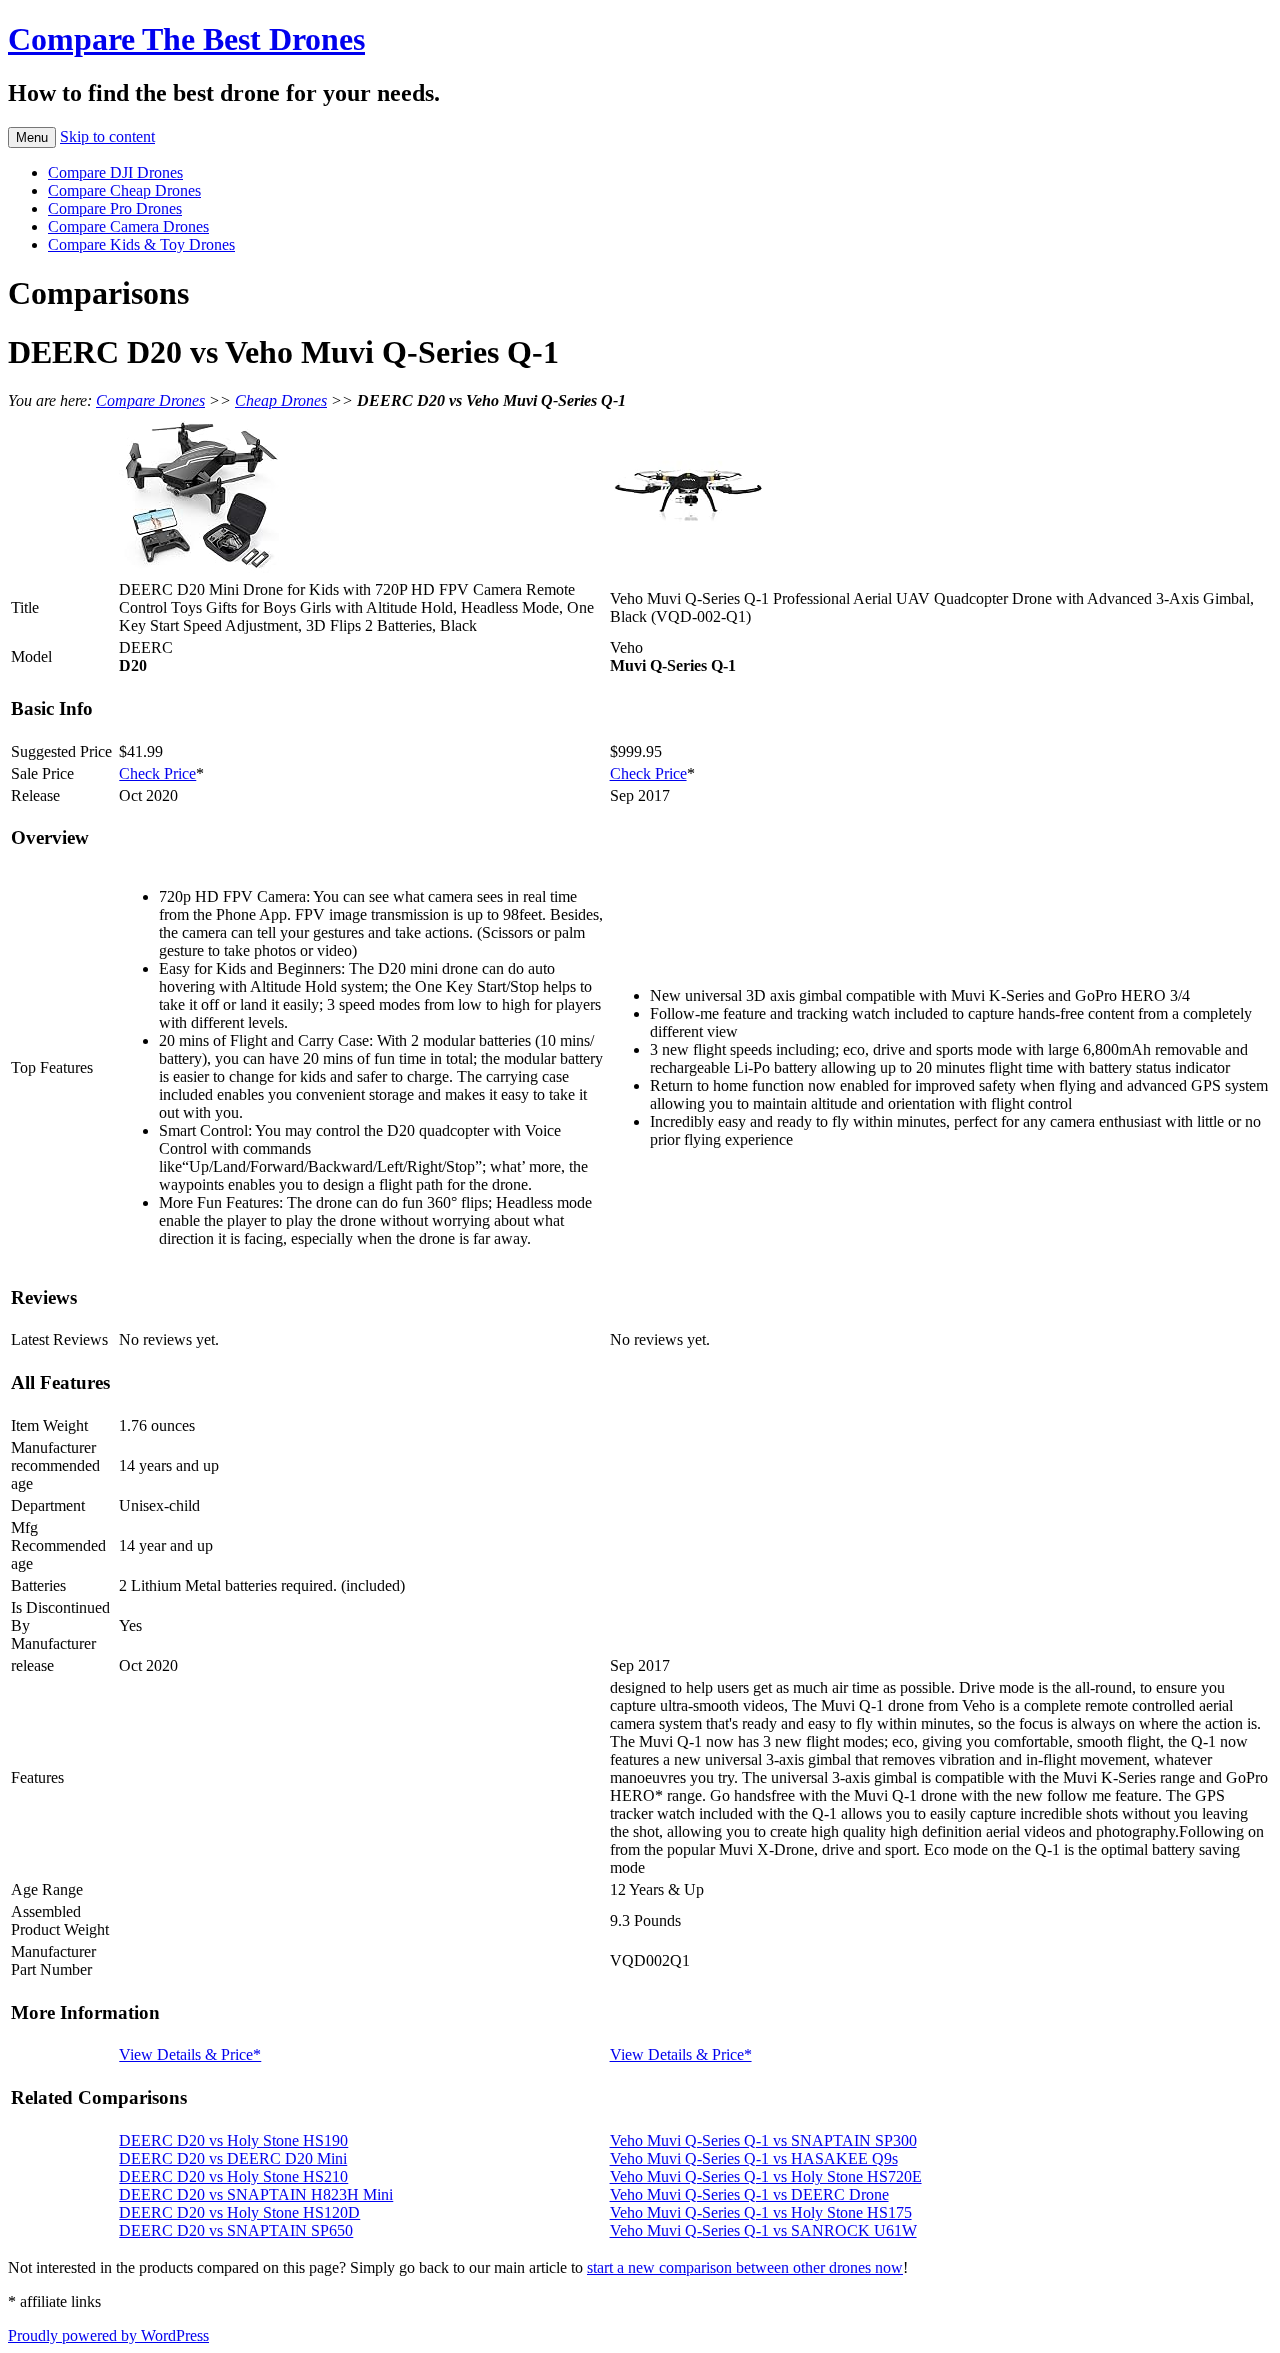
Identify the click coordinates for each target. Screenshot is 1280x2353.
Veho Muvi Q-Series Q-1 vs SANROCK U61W (763, 2230)
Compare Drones (150, 400)
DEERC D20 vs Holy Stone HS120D (239, 2212)
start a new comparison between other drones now (745, 2267)
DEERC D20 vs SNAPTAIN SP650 (236, 2230)
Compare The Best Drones (186, 39)
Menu (32, 137)
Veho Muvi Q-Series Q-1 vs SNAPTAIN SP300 (763, 2140)
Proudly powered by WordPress (108, 2335)
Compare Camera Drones (128, 226)
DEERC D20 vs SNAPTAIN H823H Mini (256, 2194)
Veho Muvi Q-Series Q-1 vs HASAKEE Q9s (754, 2158)
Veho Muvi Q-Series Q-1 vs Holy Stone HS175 (761, 2212)
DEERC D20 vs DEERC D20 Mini (233, 2158)
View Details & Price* (190, 2054)
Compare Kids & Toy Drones (141, 244)
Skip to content (107, 136)
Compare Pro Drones (115, 208)
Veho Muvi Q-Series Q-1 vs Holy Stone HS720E (766, 2176)
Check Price (157, 773)
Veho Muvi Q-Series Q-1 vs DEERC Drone (749, 2194)
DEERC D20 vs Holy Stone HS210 (233, 2176)
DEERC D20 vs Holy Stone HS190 (233, 2140)
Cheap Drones (281, 400)
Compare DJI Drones (115, 172)
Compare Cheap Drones (124, 190)
